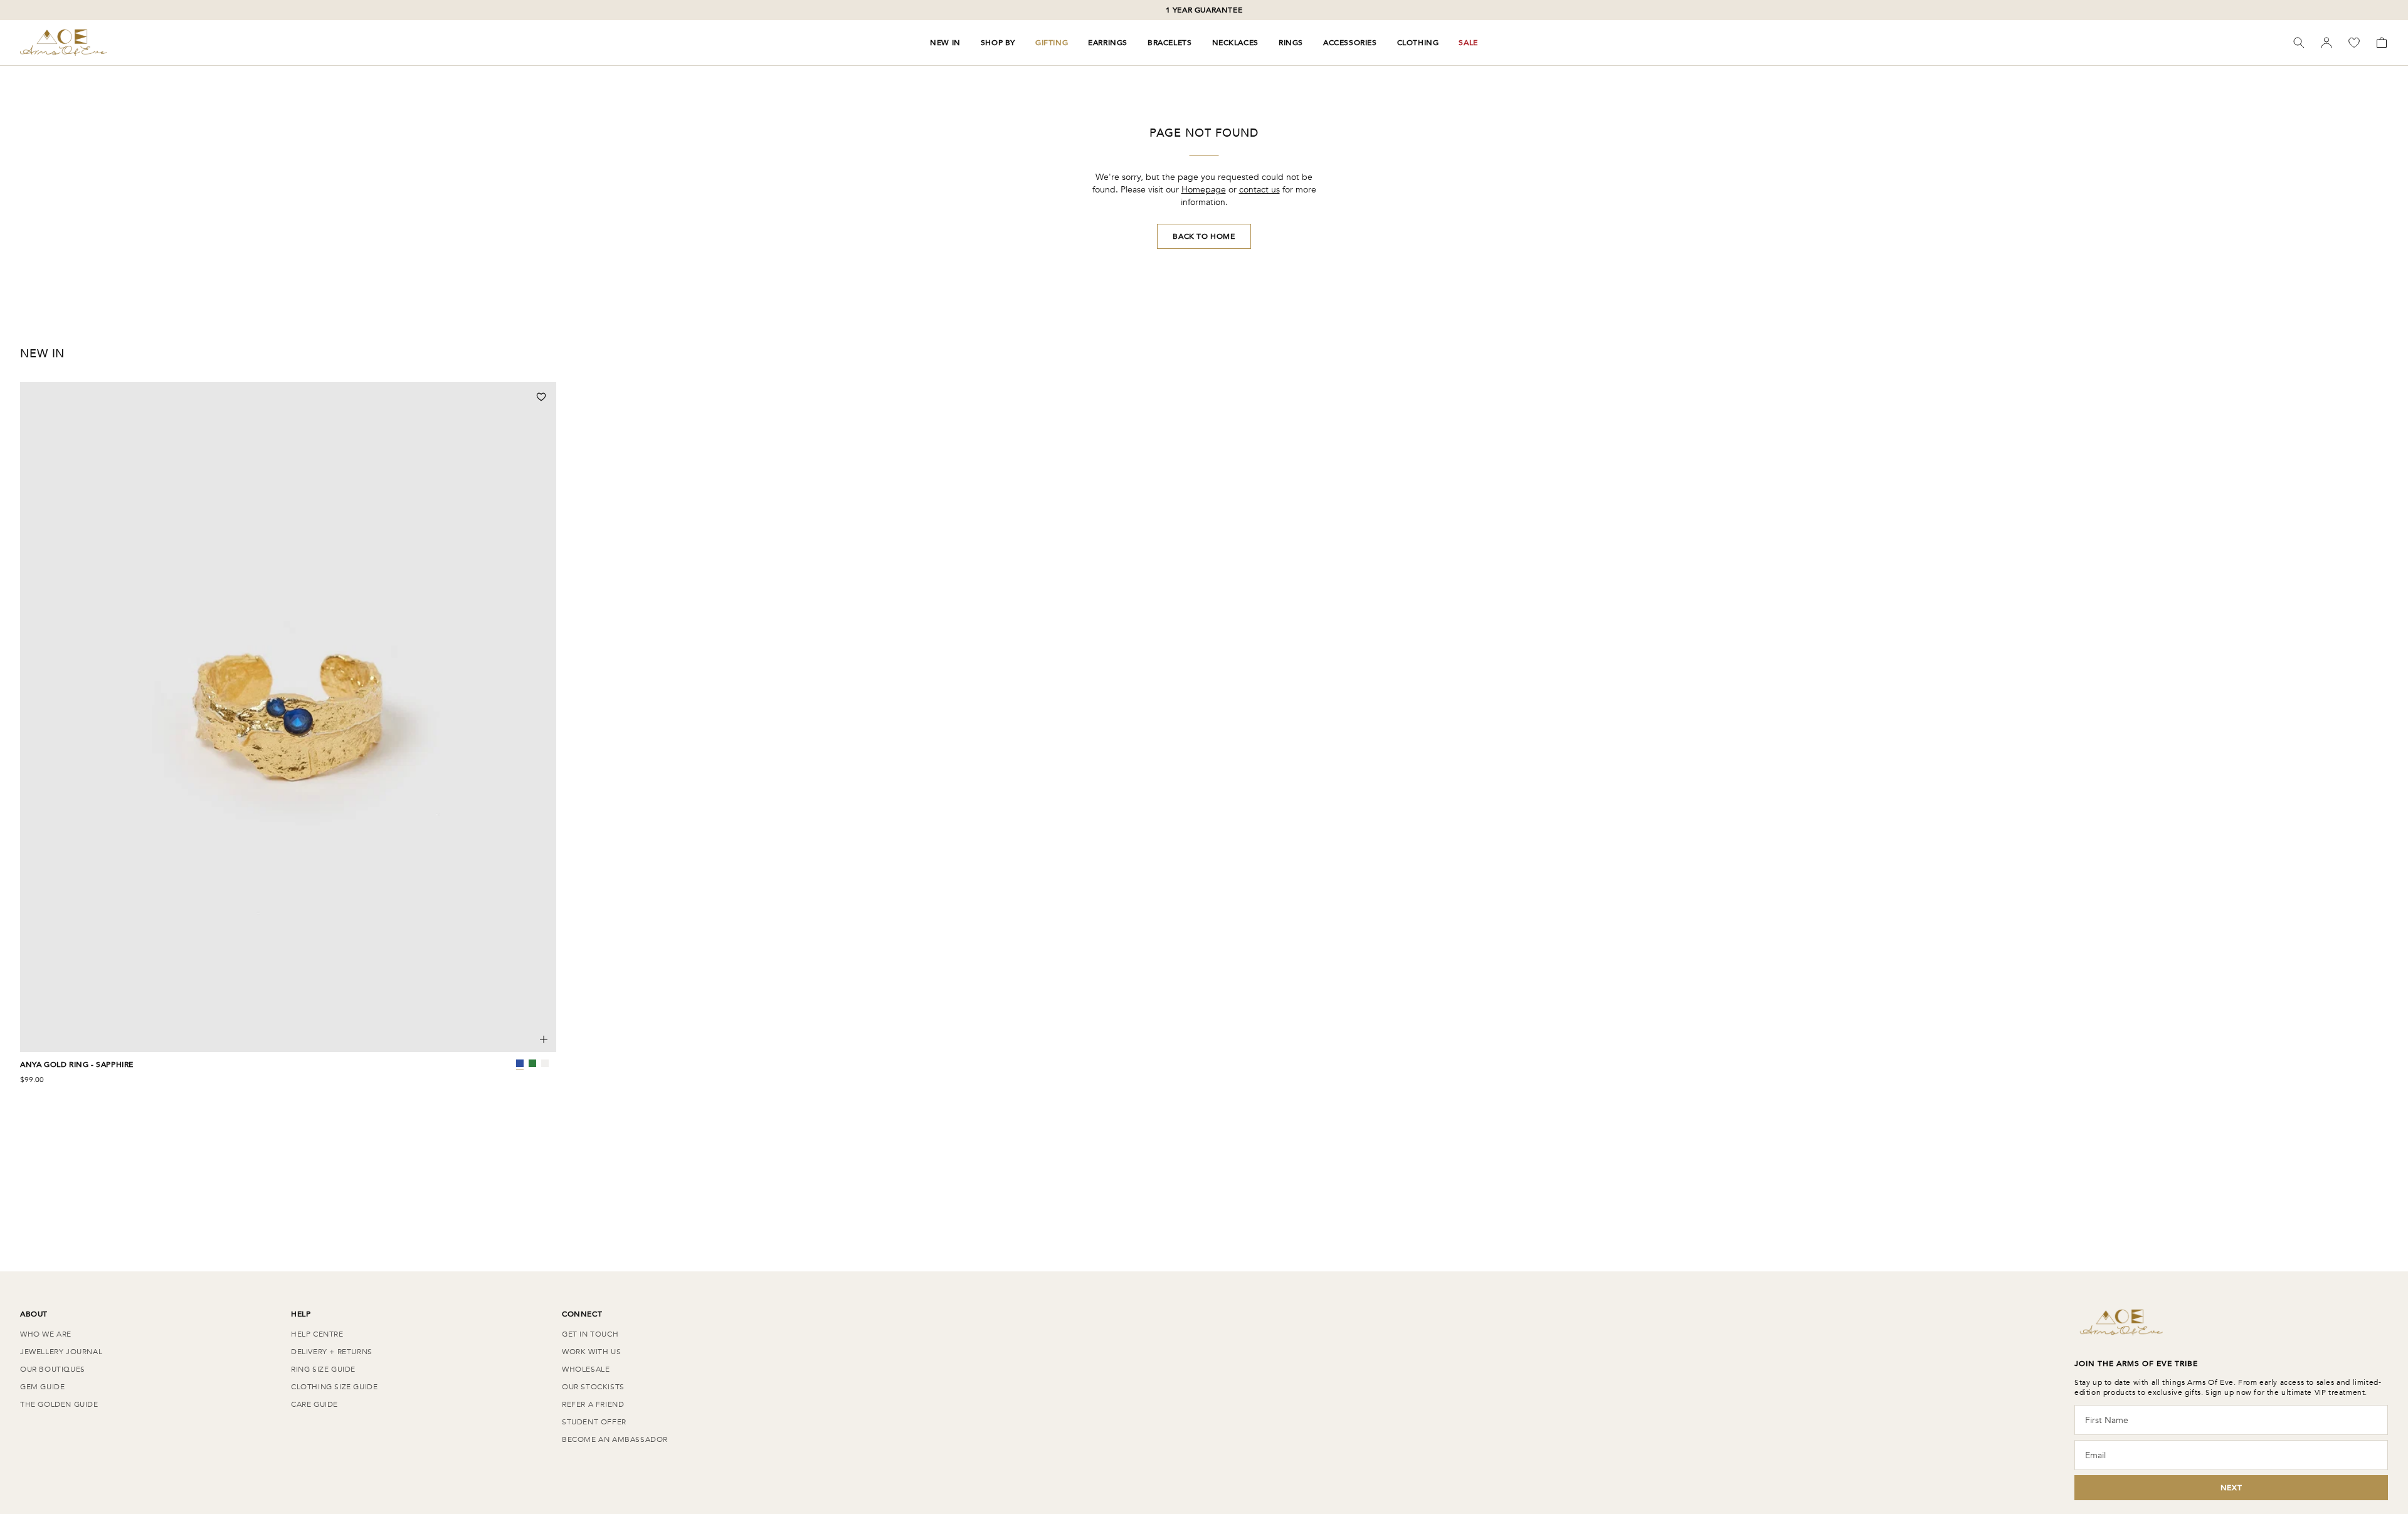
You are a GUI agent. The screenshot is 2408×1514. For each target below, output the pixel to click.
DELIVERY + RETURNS (332, 1352)
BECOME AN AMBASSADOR (615, 1439)
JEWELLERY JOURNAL (61, 1352)
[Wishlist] (2354, 43)
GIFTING (1052, 43)
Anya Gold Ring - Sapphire (77, 1065)
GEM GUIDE (42, 1387)
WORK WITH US (591, 1352)
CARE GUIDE (314, 1404)
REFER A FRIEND (593, 1404)
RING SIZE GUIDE (323, 1369)
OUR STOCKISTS (593, 1387)
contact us (1259, 190)
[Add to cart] (544, 1039)
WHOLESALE (586, 1369)
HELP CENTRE (317, 1334)
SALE (1468, 43)
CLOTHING (1418, 43)
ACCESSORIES (1350, 43)
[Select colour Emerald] (532, 1063)
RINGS (1291, 43)
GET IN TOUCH (590, 1334)
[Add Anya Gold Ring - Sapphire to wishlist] (541, 397)
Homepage (1204, 190)
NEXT (2231, 1488)
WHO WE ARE (46, 1334)
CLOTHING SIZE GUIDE (334, 1387)
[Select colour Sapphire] (520, 1063)
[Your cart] (2382, 43)
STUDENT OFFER (594, 1422)
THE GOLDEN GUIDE (59, 1404)
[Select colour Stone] (545, 1063)
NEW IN (945, 43)
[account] (2326, 43)
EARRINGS (1108, 43)
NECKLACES (1235, 43)
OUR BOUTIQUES (53, 1369)
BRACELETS (1170, 43)
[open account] (2326, 43)
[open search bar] (2299, 43)
